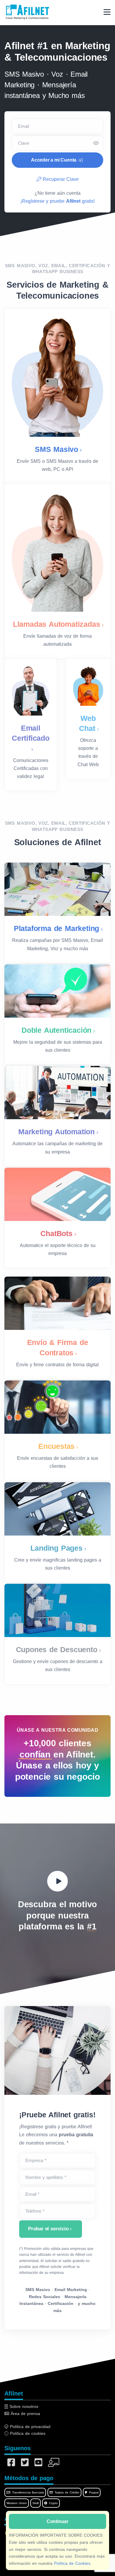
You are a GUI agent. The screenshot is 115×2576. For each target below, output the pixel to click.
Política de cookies (27, 2433)
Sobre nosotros (23, 2406)
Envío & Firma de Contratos (58, 1347)
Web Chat (87, 723)
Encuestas (56, 1446)
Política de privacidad (29, 2427)
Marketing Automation (56, 1132)
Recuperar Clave (60, 179)
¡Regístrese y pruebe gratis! (57, 201)
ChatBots (56, 1233)
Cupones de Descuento (57, 1649)
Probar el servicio (48, 2229)
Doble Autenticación (56, 1030)
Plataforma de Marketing (56, 928)
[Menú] (107, 12)
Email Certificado (31, 733)
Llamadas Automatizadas (57, 624)
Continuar (57, 2521)
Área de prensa (25, 2414)
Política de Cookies (72, 2563)
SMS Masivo (56, 449)
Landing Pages (56, 1548)
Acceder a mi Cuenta (54, 160)
